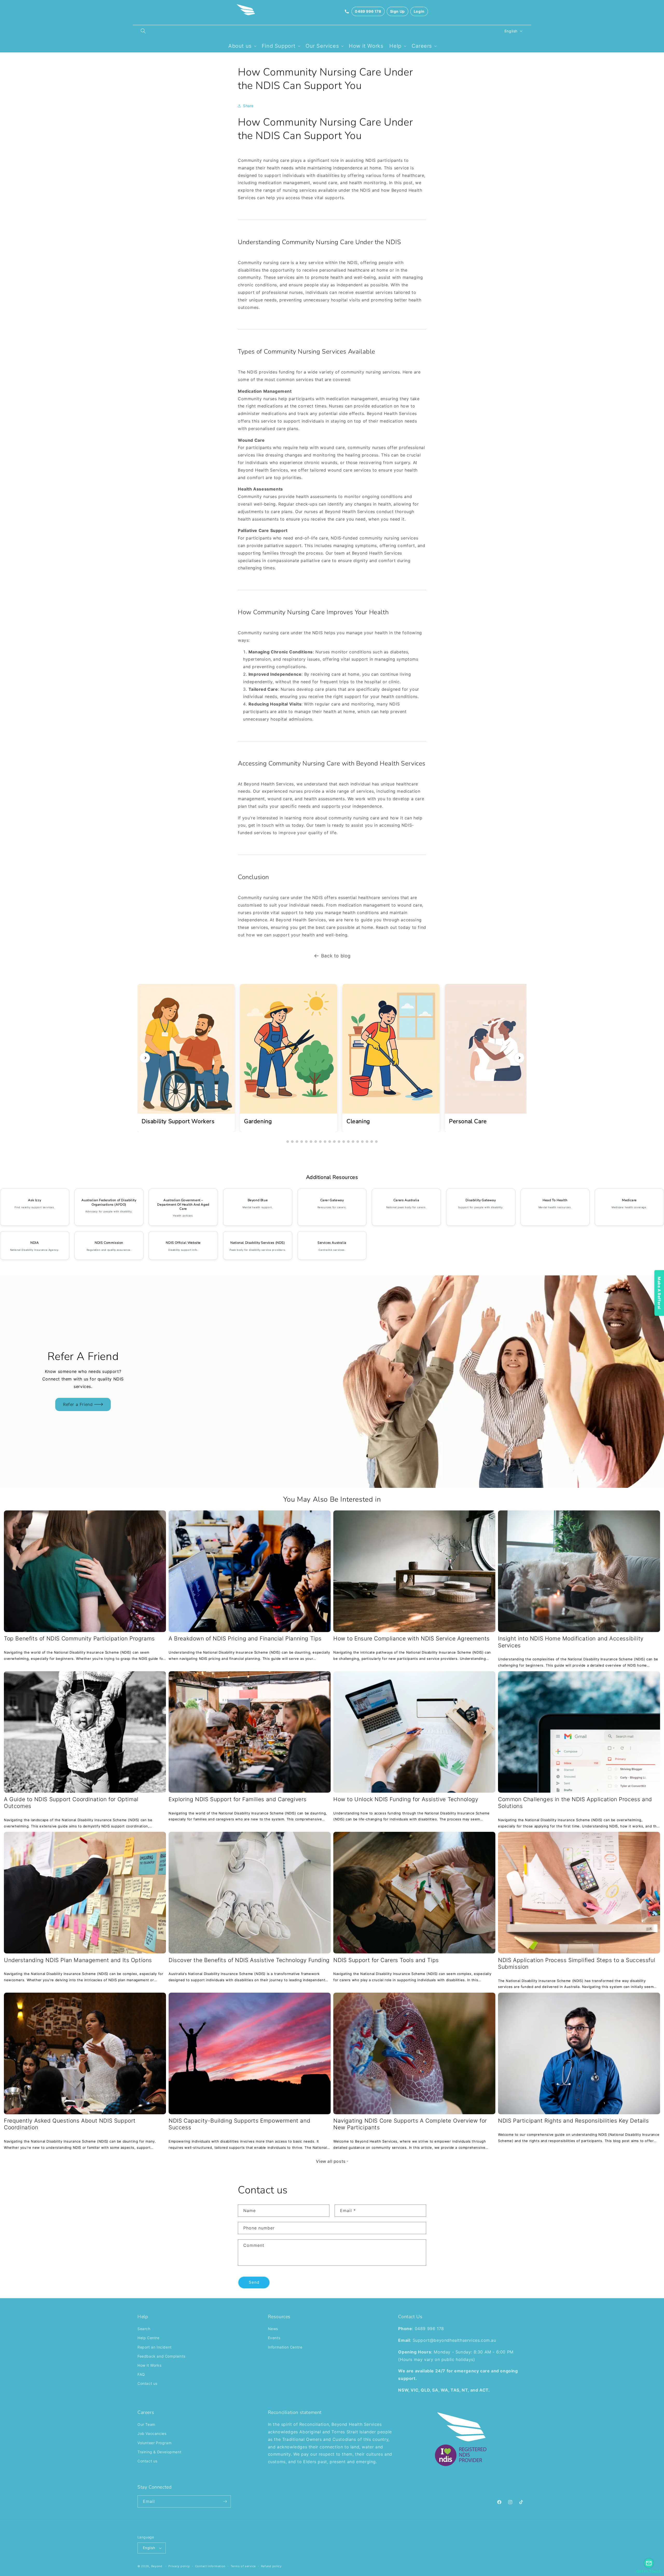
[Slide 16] (358, 1142)
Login (419, 11)
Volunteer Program (154, 2443)
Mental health (251, 1207)
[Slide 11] (334, 1142)
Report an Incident (155, 2347)
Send (254, 2282)
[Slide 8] (320, 1142)
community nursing (361, 372)
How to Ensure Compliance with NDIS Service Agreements (411, 1638)
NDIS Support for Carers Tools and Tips (386, 1960)
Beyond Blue (258, 1200)
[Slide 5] (306, 1142)
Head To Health (555, 1200)
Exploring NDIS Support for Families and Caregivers (238, 1799)
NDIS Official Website (183, 1243)
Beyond (157, 2566)
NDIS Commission (109, 1243)
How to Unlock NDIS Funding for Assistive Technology (406, 1799)
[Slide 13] (344, 1142)
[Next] (519, 1058)
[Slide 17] (362, 1142)
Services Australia (332, 1243)
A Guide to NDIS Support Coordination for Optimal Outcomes (71, 1803)
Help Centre (148, 2338)
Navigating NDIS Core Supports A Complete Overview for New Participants (410, 2124)
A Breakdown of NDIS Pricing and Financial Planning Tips (245, 1638)
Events (274, 2338)
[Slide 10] (330, 1142)
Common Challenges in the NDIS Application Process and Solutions (575, 1803)
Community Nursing (310, 72)
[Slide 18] (367, 1142)
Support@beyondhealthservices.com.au (454, 2340)
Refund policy (271, 2566)
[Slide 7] (316, 1142)
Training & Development (159, 2452)
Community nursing (258, 160)
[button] (143, 31)
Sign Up (397, 11)
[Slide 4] (302, 1142)
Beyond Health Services (357, 2424)
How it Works (149, 2365)
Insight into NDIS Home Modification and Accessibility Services (571, 1642)
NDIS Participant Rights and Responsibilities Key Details (573, 2121)
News (273, 2329)
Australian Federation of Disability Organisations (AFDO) (109, 1202)
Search (144, 2329)
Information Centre (285, 2347)
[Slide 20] (376, 1142)
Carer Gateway (332, 1200)
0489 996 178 (368, 11)
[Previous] (145, 1058)
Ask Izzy (34, 1200)
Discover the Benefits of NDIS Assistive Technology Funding (249, 1960)
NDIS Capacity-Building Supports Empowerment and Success (239, 2124)
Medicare (629, 1200)
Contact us (79, 1401)
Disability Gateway (481, 1200)
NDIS (269, 136)
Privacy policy (179, 2566)
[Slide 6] (311, 1142)
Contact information (210, 2566)
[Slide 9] (325, 1142)
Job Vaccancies (152, 2433)
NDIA (34, 1243)
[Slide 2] (292, 1142)
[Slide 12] (339, 1142)
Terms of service (243, 2566)
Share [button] (248, 106)
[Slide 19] (372, 1142)
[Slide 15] (353, 1142)
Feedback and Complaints (161, 2356)
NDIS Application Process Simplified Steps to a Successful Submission (577, 1963)
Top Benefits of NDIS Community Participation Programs (79, 1638)
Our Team (146, 2424)
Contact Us (410, 2317)
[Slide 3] (297, 1142)
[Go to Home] (246, 11)
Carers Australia (406, 1200)
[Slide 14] (348, 1142)
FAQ (141, 2374)
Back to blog (336, 956)
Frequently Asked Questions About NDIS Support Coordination (70, 2124)
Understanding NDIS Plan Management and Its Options (78, 1960)
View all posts (331, 2161)
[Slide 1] (288, 1142)
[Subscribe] (225, 2501)
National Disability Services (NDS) (258, 1243)
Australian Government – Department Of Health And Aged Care (183, 1204)
